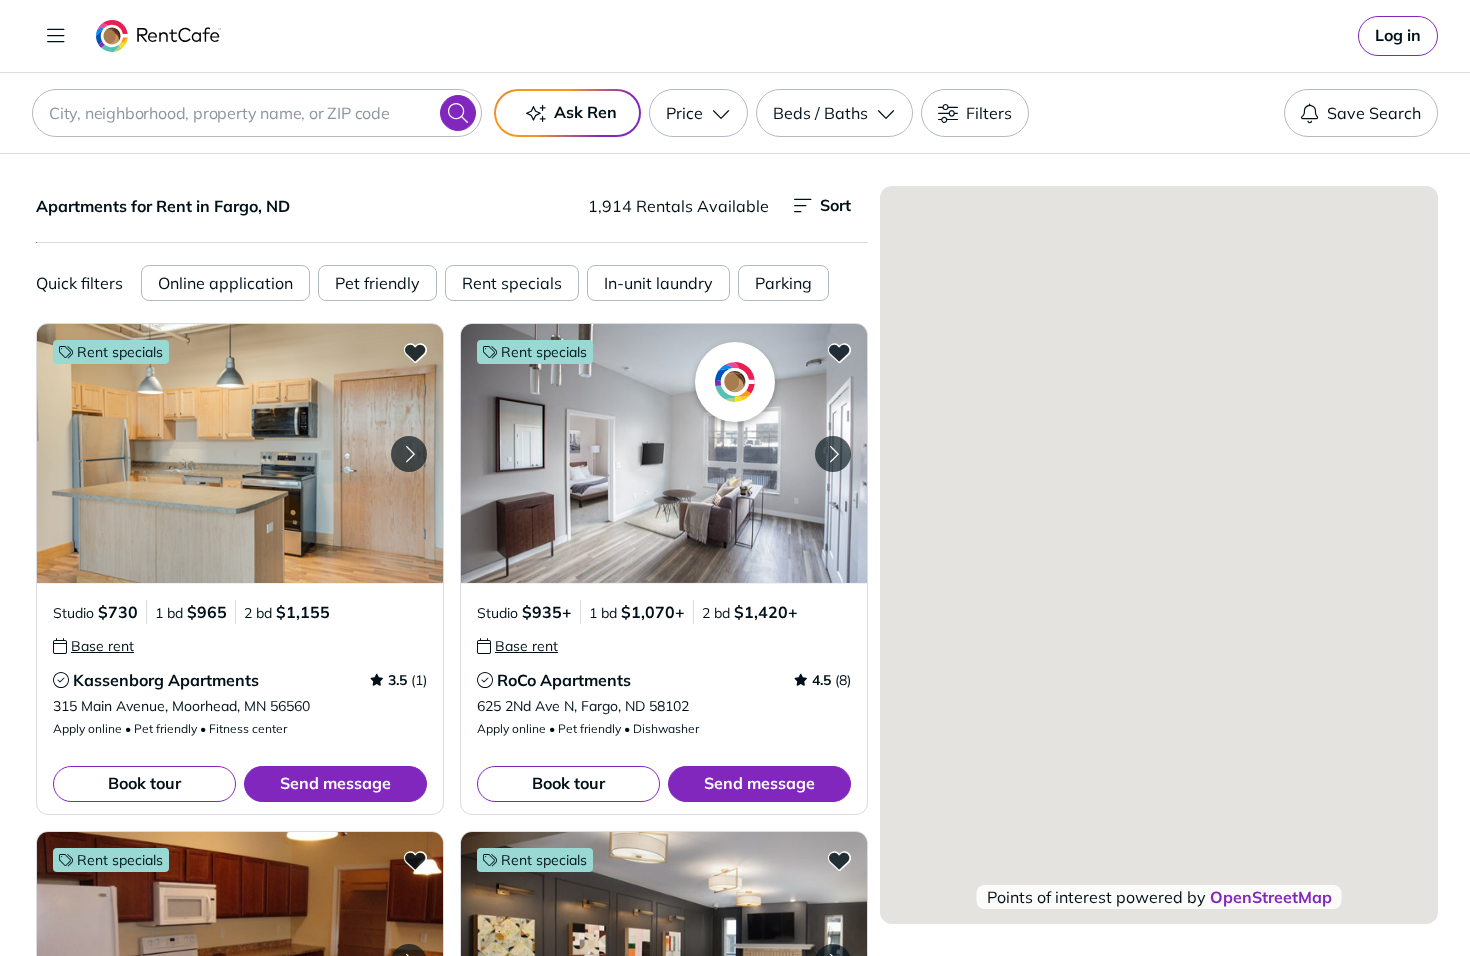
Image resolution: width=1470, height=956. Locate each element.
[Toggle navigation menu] (56, 36)
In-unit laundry (658, 283)
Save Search (1374, 113)
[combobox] (257, 113)
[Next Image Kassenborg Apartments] (409, 454)
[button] (240, 453)
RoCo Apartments (564, 680)
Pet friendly (377, 283)
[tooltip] (93, 646)
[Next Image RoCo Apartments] (833, 454)
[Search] (458, 113)
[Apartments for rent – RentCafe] (158, 36)
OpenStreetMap (1271, 897)
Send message (335, 783)
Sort (835, 205)
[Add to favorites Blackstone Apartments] (415, 860)
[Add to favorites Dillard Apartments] (839, 860)
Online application (225, 283)
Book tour (144, 783)
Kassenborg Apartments (166, 680)
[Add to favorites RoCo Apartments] (839, 352)
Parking (783, 283)
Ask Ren (585, 112)
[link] (1398, 36)
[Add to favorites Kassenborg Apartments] (415, 352)
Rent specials (512, 283)
